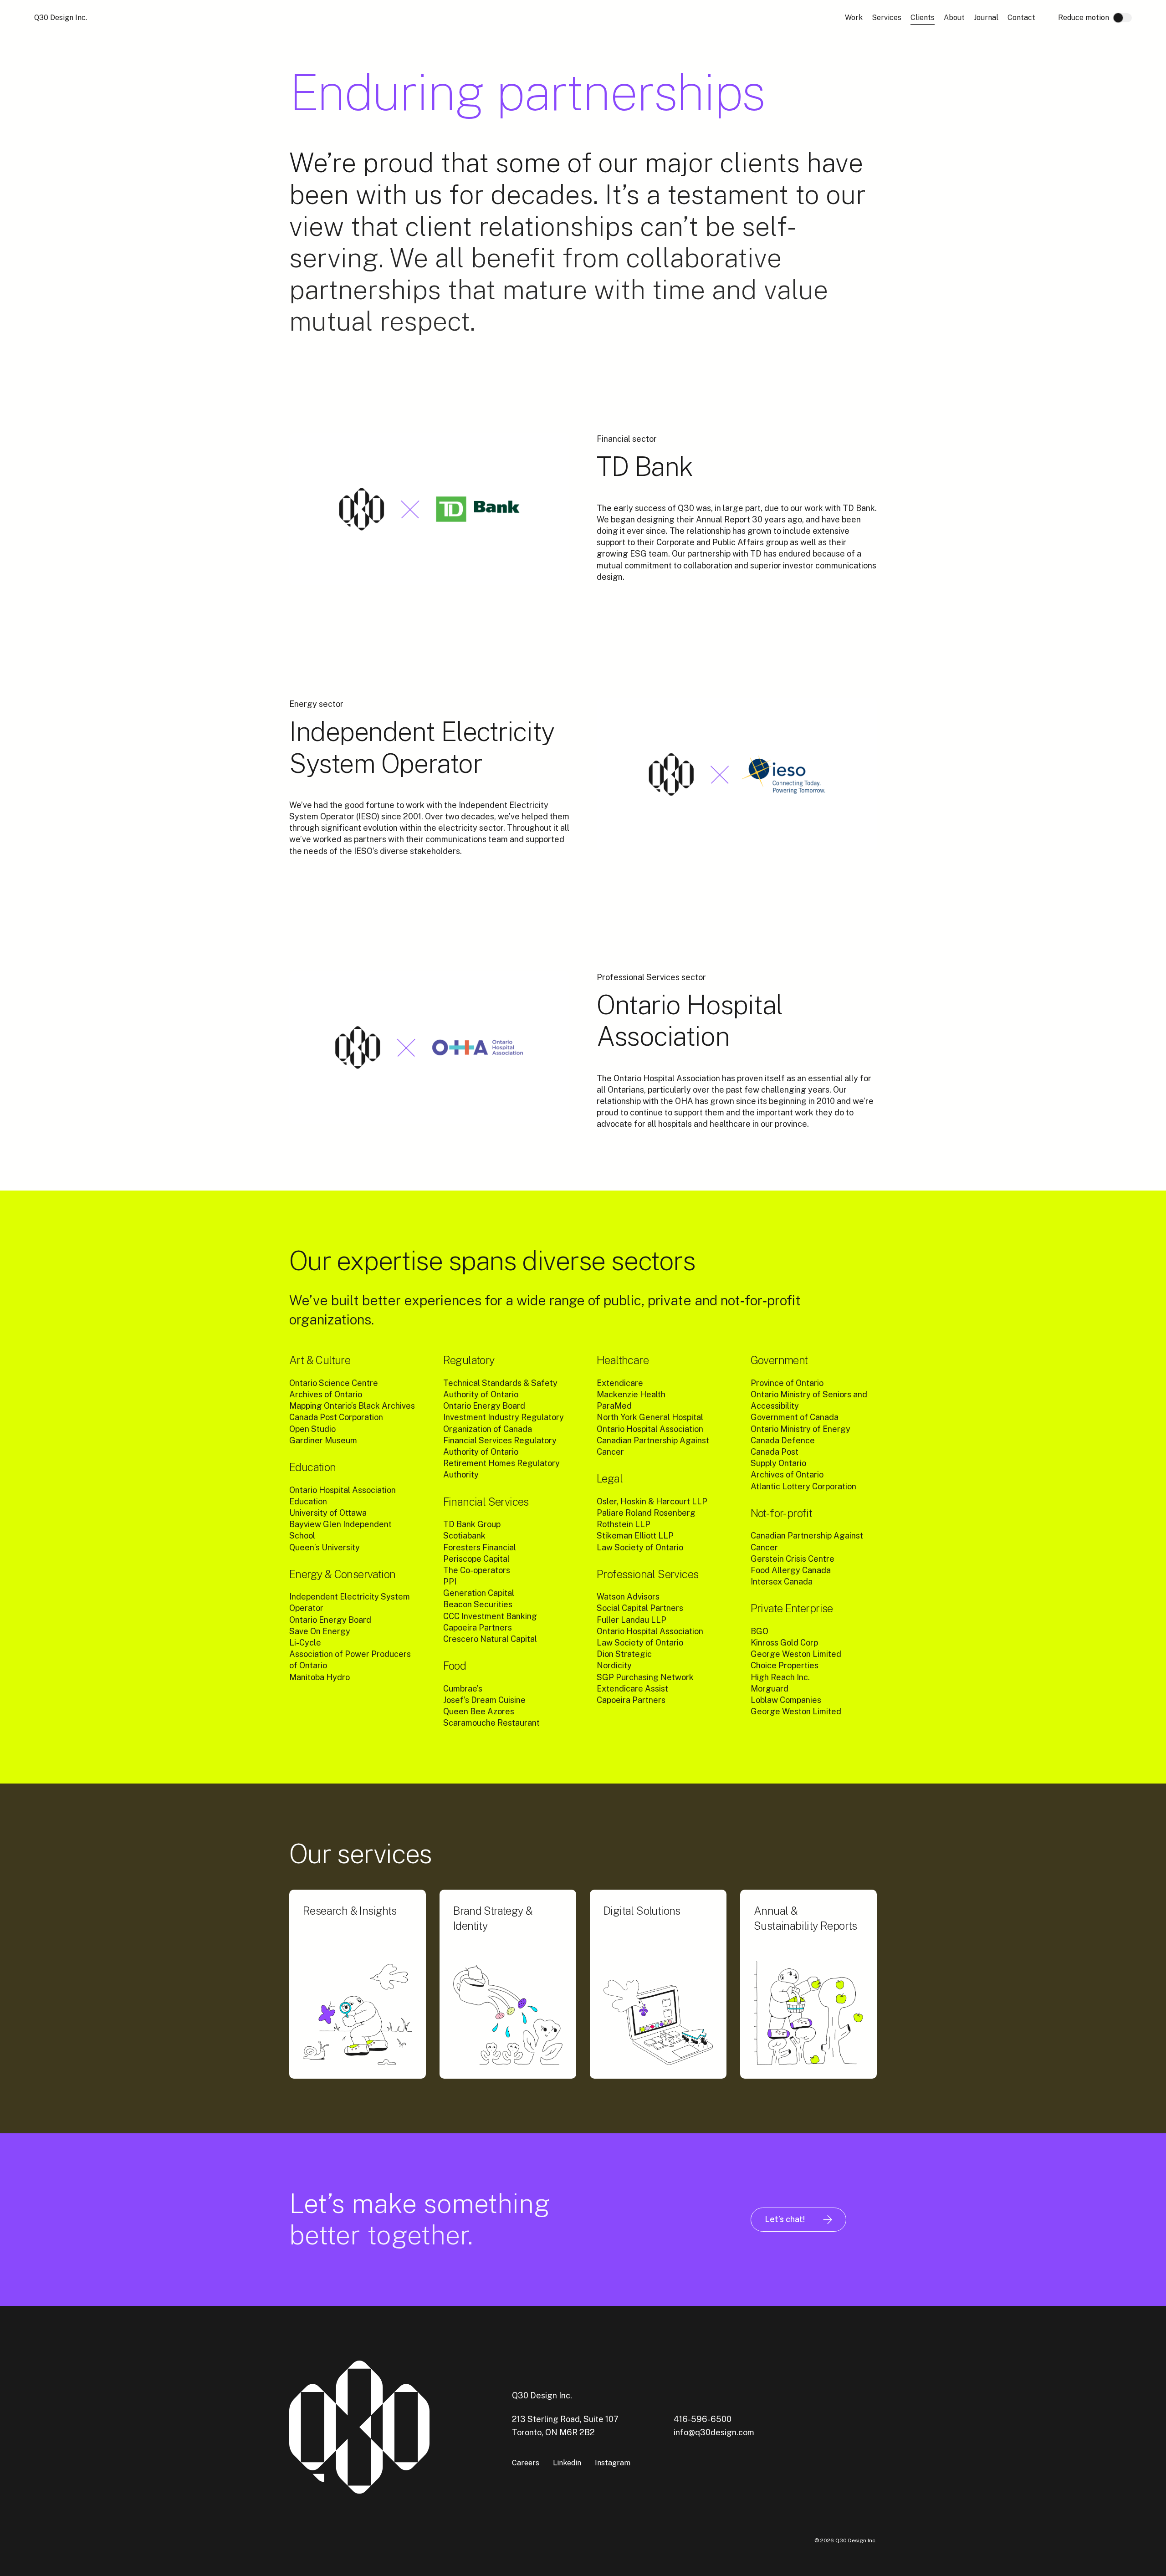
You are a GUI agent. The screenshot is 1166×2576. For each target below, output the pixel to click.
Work (854, 18)
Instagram (613, 2463)
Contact (1021, 18)
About (954, 18)
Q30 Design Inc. (61, 18)
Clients (923, 18)
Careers (526, 2463)
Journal (986, 18)
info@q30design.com (714, 2432)
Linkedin (567, 2463)
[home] (373, 2428)
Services (887, 18)
